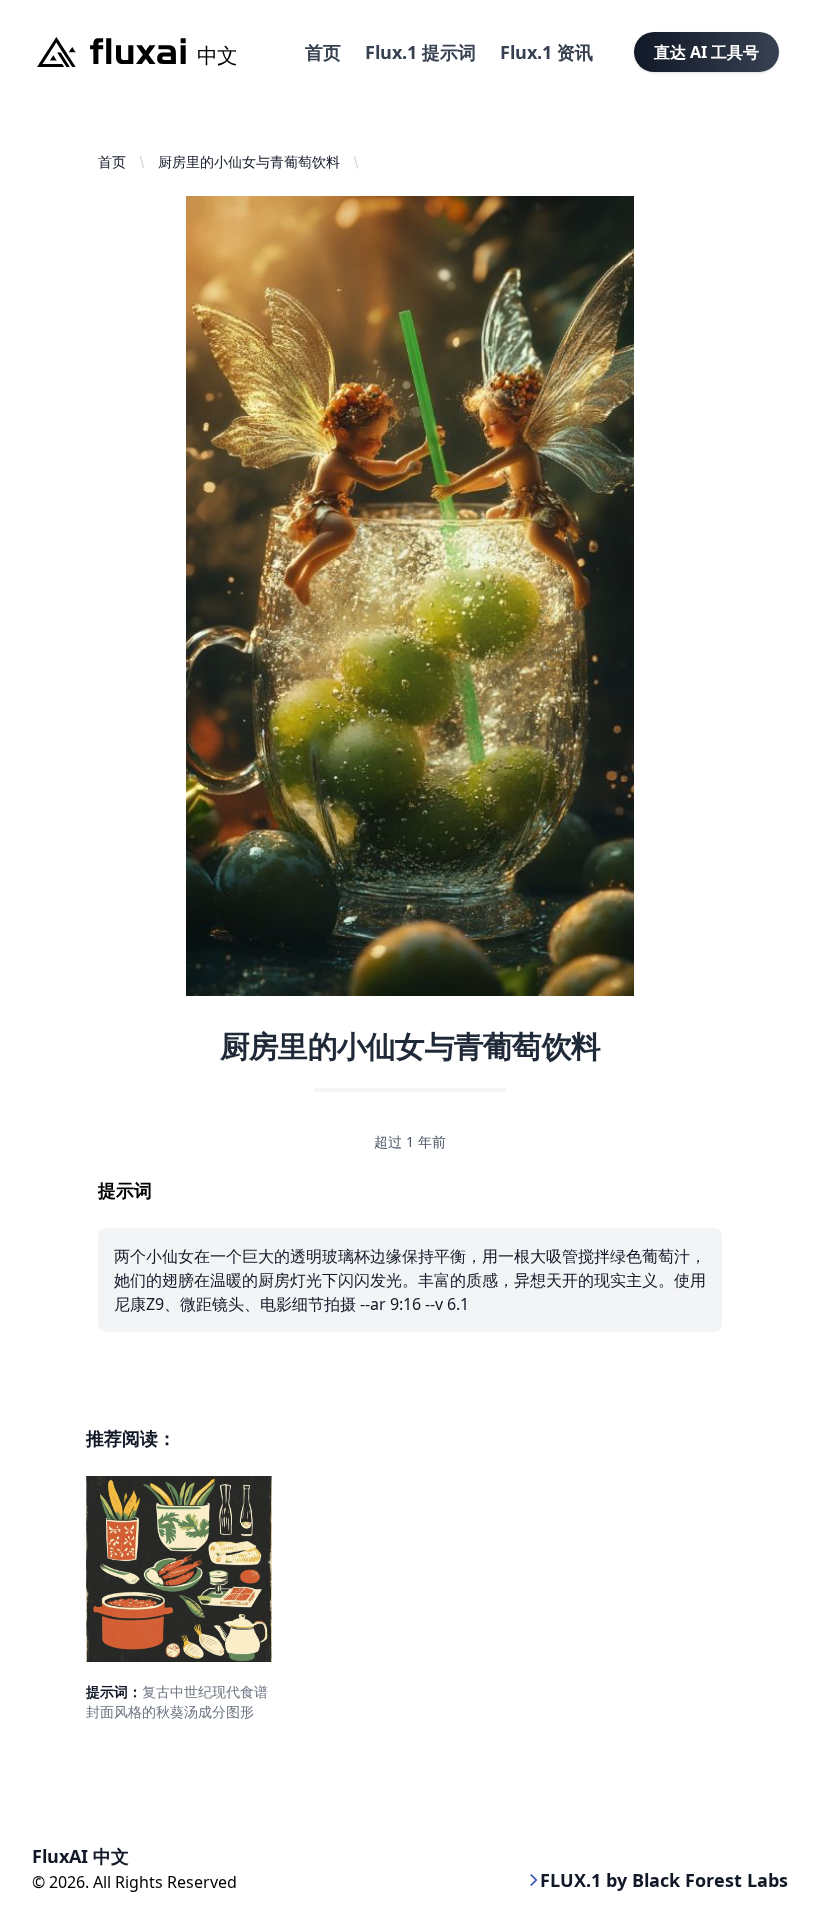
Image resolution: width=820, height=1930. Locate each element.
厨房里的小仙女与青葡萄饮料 (249, 161)
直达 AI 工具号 (706, 52)
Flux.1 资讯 (546, 52)
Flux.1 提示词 (420, 52)
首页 (323, 52)
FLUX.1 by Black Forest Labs (664, 1880)
